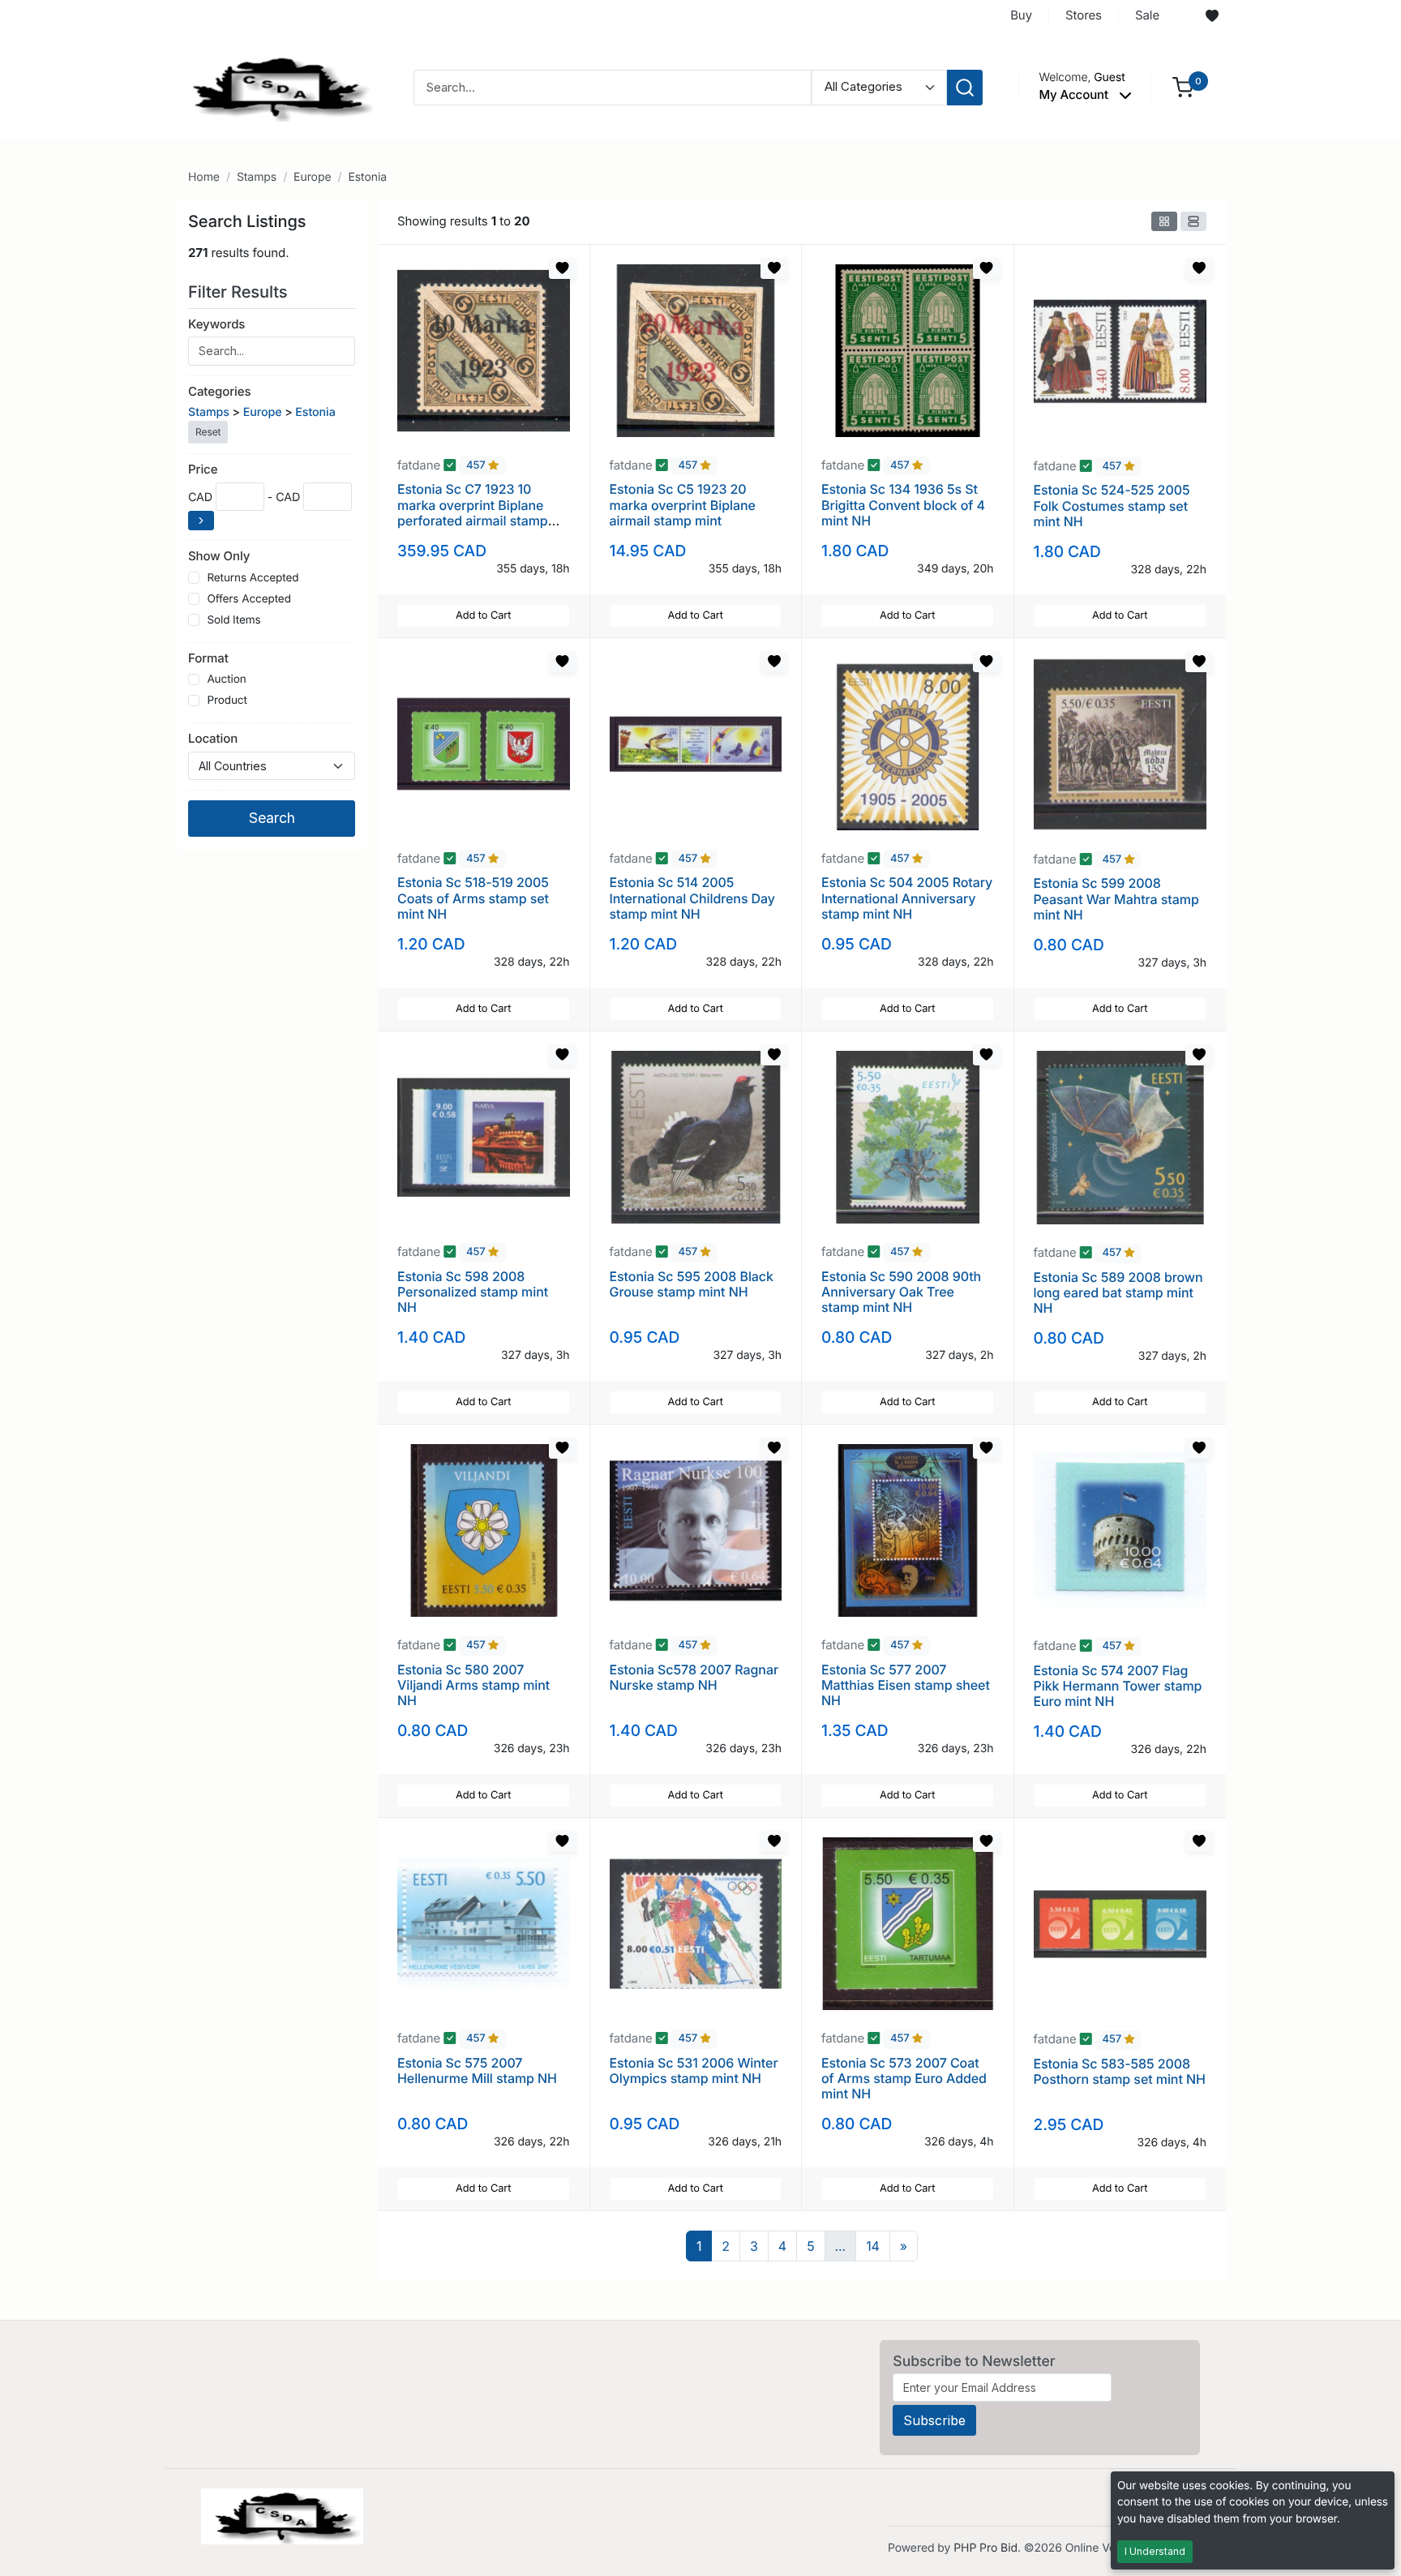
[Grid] (1164, 221)
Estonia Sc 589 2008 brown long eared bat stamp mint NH (1118, 1292)
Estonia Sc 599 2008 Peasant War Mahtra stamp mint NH (1116, 898)
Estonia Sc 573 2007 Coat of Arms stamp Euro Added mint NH (904, 2078)
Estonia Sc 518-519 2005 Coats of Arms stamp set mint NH (473, 898)
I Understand (1155, 2551)
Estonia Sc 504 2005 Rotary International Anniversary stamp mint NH (907, 898)
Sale (1147, 15)
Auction (226, 679)
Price (203, 469)
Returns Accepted (253, 578)
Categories (219, 391)
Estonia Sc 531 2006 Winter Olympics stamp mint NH (694, 2070)
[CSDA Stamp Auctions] (276, 86)
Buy (1021, 15)
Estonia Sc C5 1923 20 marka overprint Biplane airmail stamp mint (683, 504)
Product (227, 701)
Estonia (367, 177)
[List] (1193, 221)
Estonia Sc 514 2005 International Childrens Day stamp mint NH (692, 898)
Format (208, 658)
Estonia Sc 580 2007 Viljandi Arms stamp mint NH (473, 1685)
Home (204, 177)
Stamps (257, 177)
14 (873, 2246)
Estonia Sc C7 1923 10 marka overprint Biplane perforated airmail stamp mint (473, 512)
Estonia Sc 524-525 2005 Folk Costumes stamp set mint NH (1112, 505)
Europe (312, 177)
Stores (1084, 15)
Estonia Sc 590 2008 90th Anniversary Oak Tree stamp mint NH (901, 1292)
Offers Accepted (249, 599)
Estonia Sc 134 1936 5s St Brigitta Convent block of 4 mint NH (903, 504)
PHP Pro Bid (985, 2548)
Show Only (219, 556)
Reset (208, 432)
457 (477, 466)
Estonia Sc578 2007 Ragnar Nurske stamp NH (694, 1677)
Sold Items (233, 620)
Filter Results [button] (240, 292)
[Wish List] (1212, 16)
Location (213, 738)
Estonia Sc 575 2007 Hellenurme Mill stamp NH (477, 2070)
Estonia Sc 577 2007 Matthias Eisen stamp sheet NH (906, 1685)
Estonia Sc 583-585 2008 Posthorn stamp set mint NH (1120, 2071)
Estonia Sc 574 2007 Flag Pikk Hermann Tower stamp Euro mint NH (1118, 1686)
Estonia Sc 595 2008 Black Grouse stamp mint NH (692, 1284)
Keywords (216, 324)
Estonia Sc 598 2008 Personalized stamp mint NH (473, 1292)
